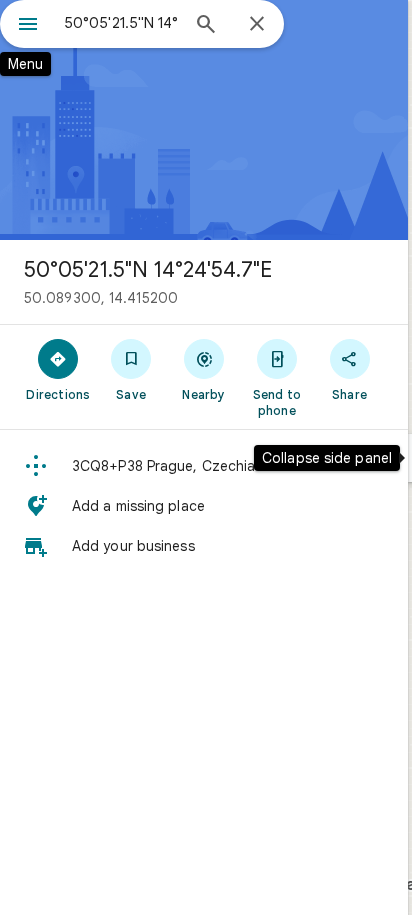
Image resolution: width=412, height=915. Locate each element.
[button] (204, 466)
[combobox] (121, 23)
